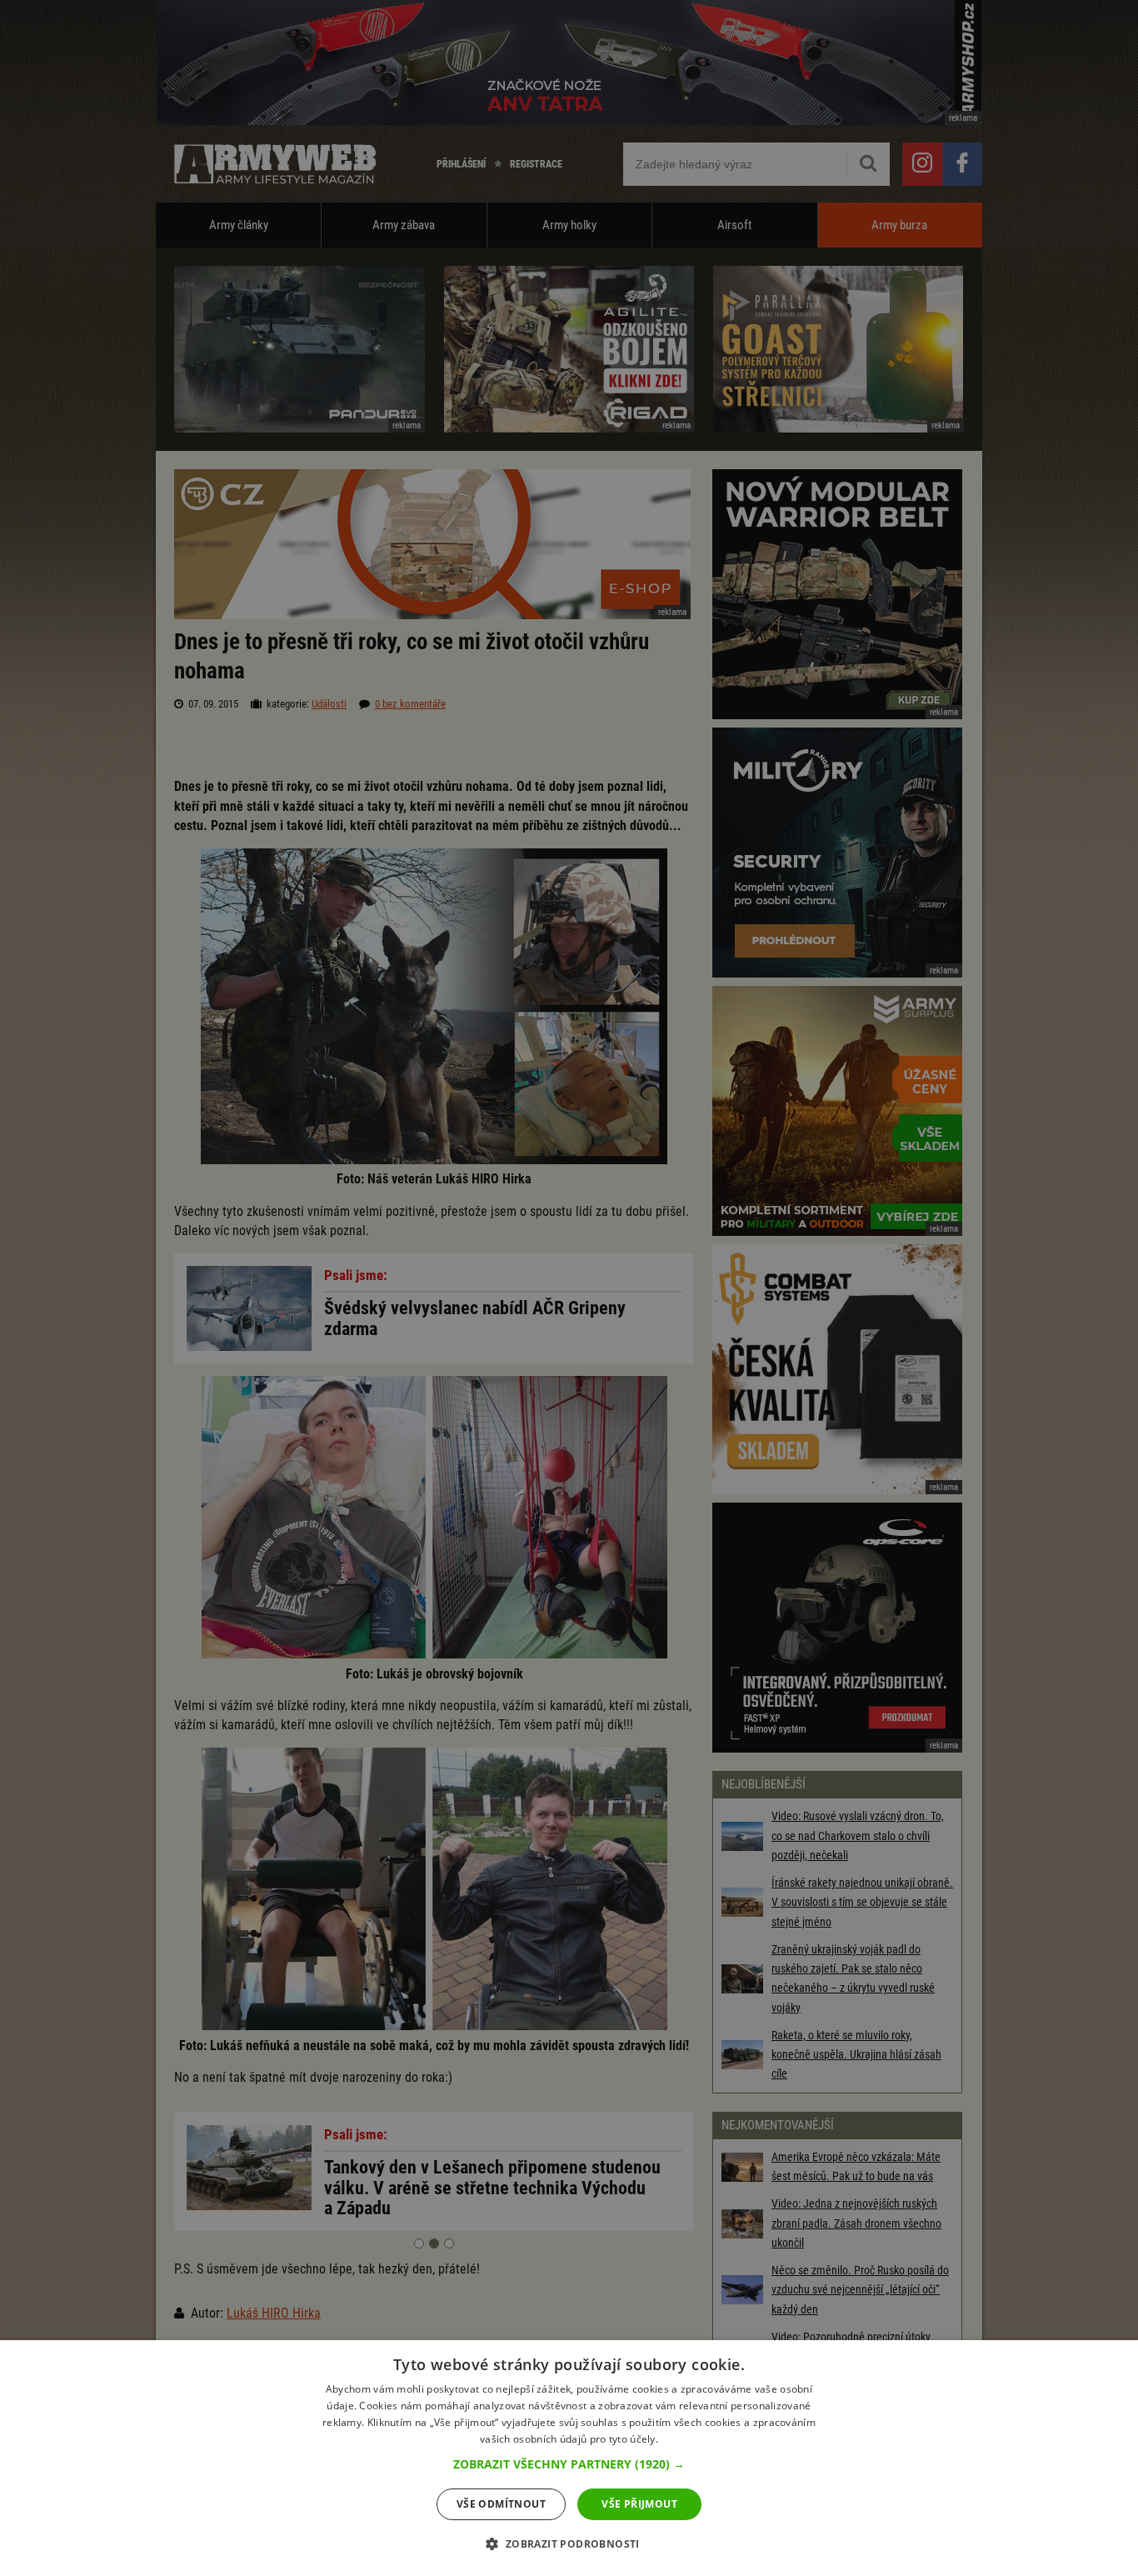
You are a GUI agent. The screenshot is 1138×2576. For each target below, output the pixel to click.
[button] (569, 2464)
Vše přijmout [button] (639, 2504)
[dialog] (569, 2458)
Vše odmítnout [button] (501, 2504)
